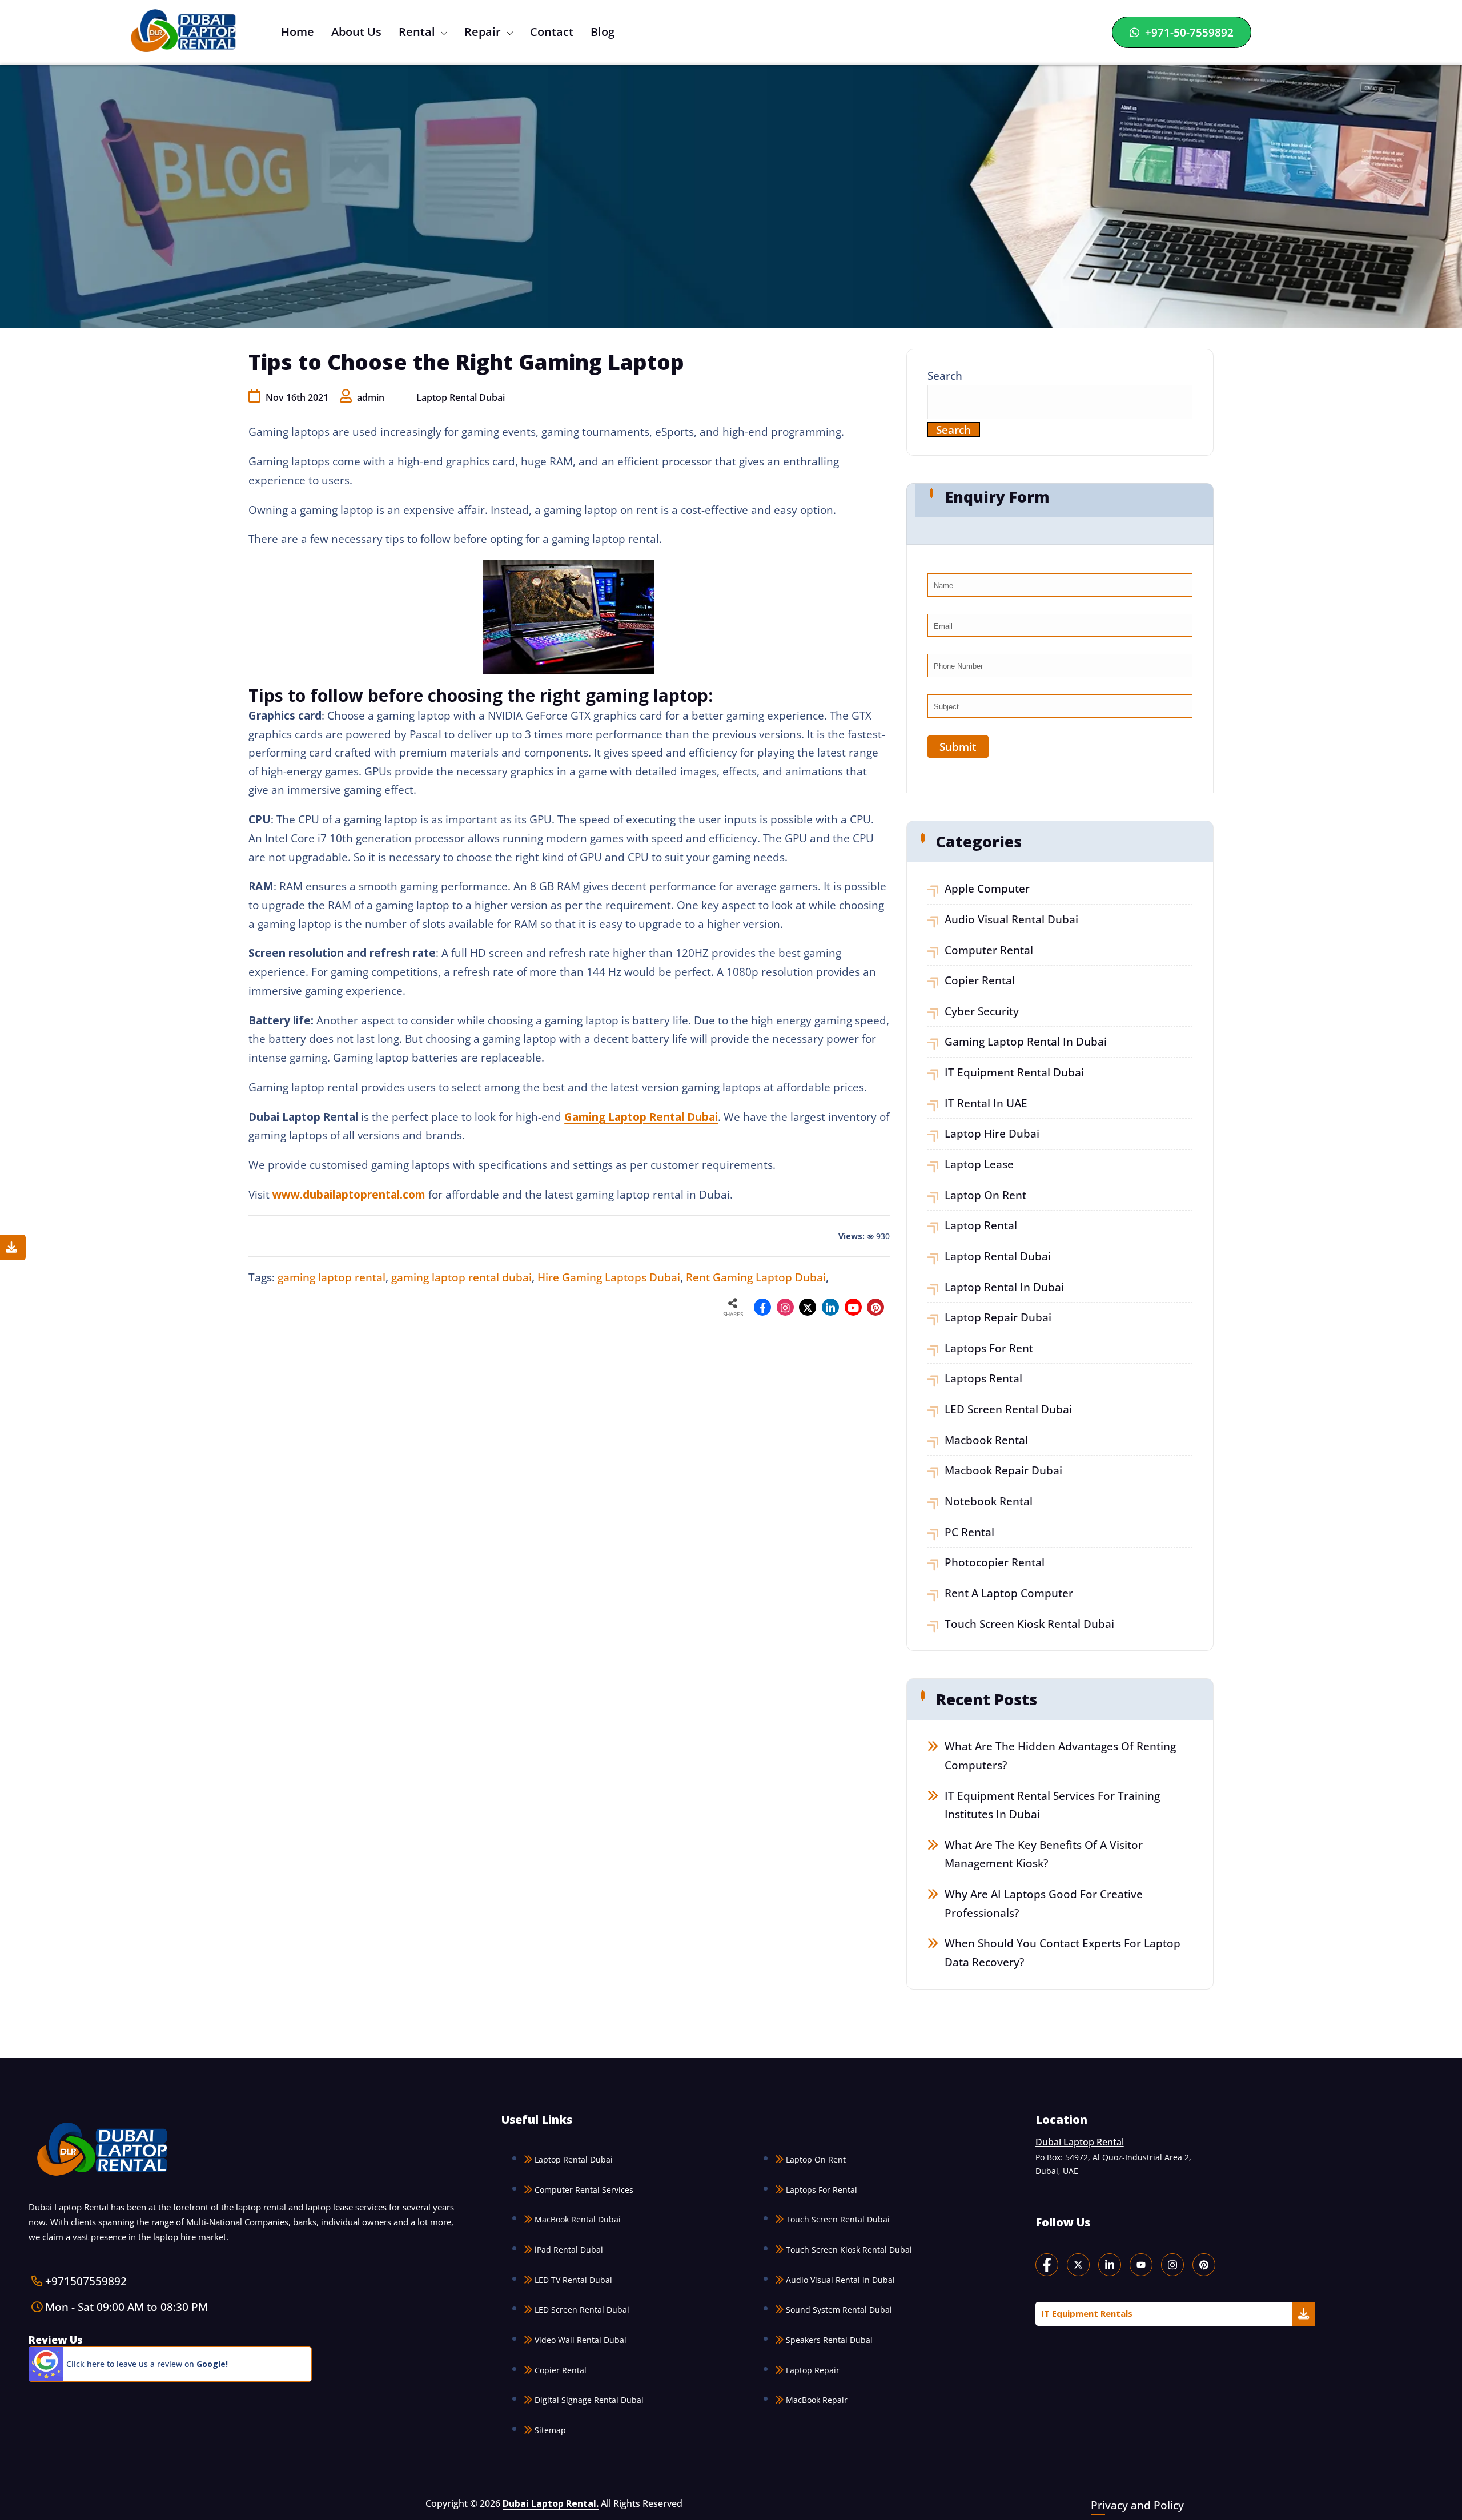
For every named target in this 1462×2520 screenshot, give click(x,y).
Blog (603, 32)
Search (945, 375)
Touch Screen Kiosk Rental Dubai (1029, 1624)
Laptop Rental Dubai (461, 397)
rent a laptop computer (1009, 1593)
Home (298, 32)
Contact (552, 32)
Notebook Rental (989, 1501)
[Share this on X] (808, 1307)
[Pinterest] (1204, 2264)
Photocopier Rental (995, 1562)
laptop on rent (985, 1195)
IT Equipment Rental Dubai (1014, 1072)
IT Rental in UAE (986, 1103)
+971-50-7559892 (1188, 32)
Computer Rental (989, 950)
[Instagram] (785, 1307)
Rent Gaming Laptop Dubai (756, 1277)
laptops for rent (989, 1348)
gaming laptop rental (332, 1277)
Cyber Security (982, 1011)
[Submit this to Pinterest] (875, 1307)
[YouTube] (1141, 2264)
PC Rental (969, 1532)
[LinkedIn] (1110, 2264)
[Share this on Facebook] (762, 1307)
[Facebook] (1047, 2264)
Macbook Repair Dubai (1003, 1470)
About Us (356, 32)
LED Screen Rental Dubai (1008, 1409)
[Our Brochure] (13, 1247)
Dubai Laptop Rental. (551, 2503)
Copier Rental (980, 980)
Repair (483, 32)
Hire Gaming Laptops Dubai (609, 1277)
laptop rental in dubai (1004, 1287)
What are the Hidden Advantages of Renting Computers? (1060, 1755)
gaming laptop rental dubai (461, 1277)
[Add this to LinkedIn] (830, 1307)
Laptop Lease (979, 1164)
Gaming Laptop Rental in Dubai (1026, 1041)
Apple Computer (987, 888)
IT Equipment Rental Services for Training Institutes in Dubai (1052, 1805)
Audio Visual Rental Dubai (1011, 919)
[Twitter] (1078, 2264)
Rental (417, 32)
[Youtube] (853, 1307)
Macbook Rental (986, 1440)
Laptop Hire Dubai (992, 1133)
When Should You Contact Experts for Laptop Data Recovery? (1063, 1952)
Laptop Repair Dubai (998, 1317)
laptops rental (983, 1378)
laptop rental (981, 1225)
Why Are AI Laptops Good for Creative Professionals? (1044, 1903)
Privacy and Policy (1137, 2504)
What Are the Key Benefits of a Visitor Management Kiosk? (1044, 1854)
